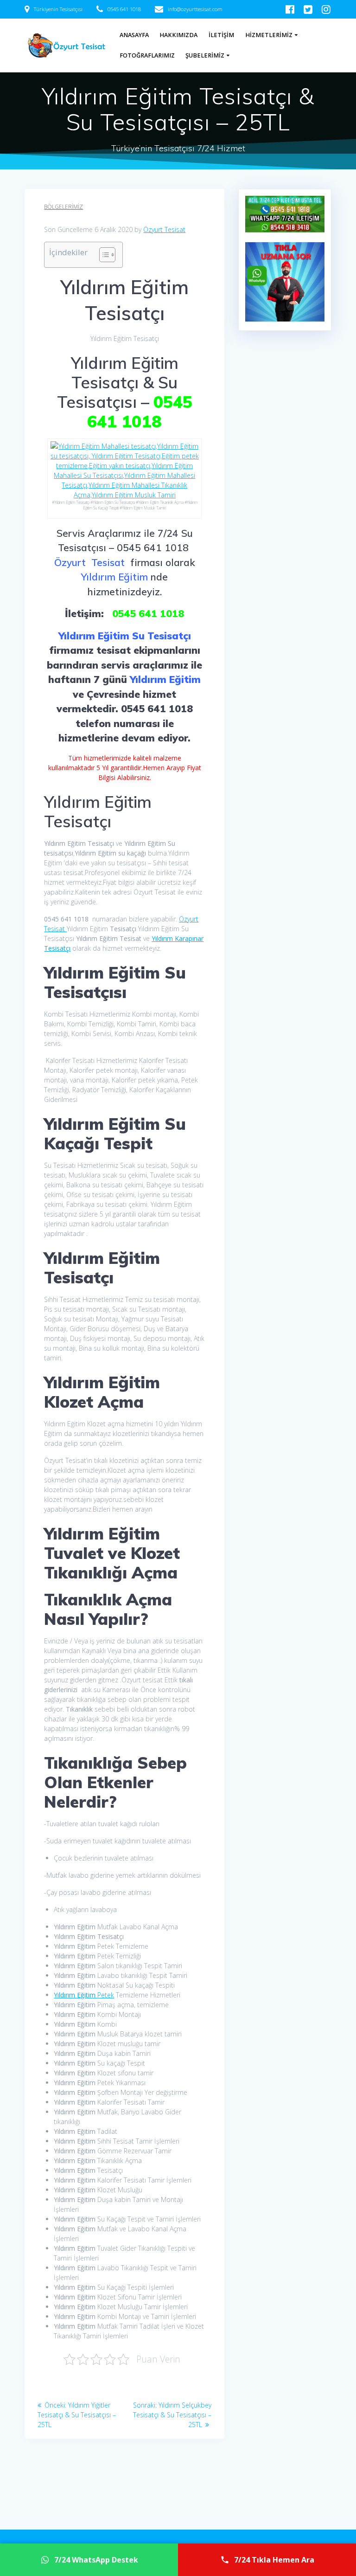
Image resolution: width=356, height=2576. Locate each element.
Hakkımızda (178, 35)
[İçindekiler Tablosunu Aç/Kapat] (103, 255)
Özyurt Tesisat (164, 229)
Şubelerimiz (205, 55)
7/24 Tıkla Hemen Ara (274, 2560)
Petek (84, 1995)
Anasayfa (134, 35)
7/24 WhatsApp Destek (96, 2560)
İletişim (221, 35)
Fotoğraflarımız (147, 55)
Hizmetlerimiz (269, 35)
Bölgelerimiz (64, 207)
